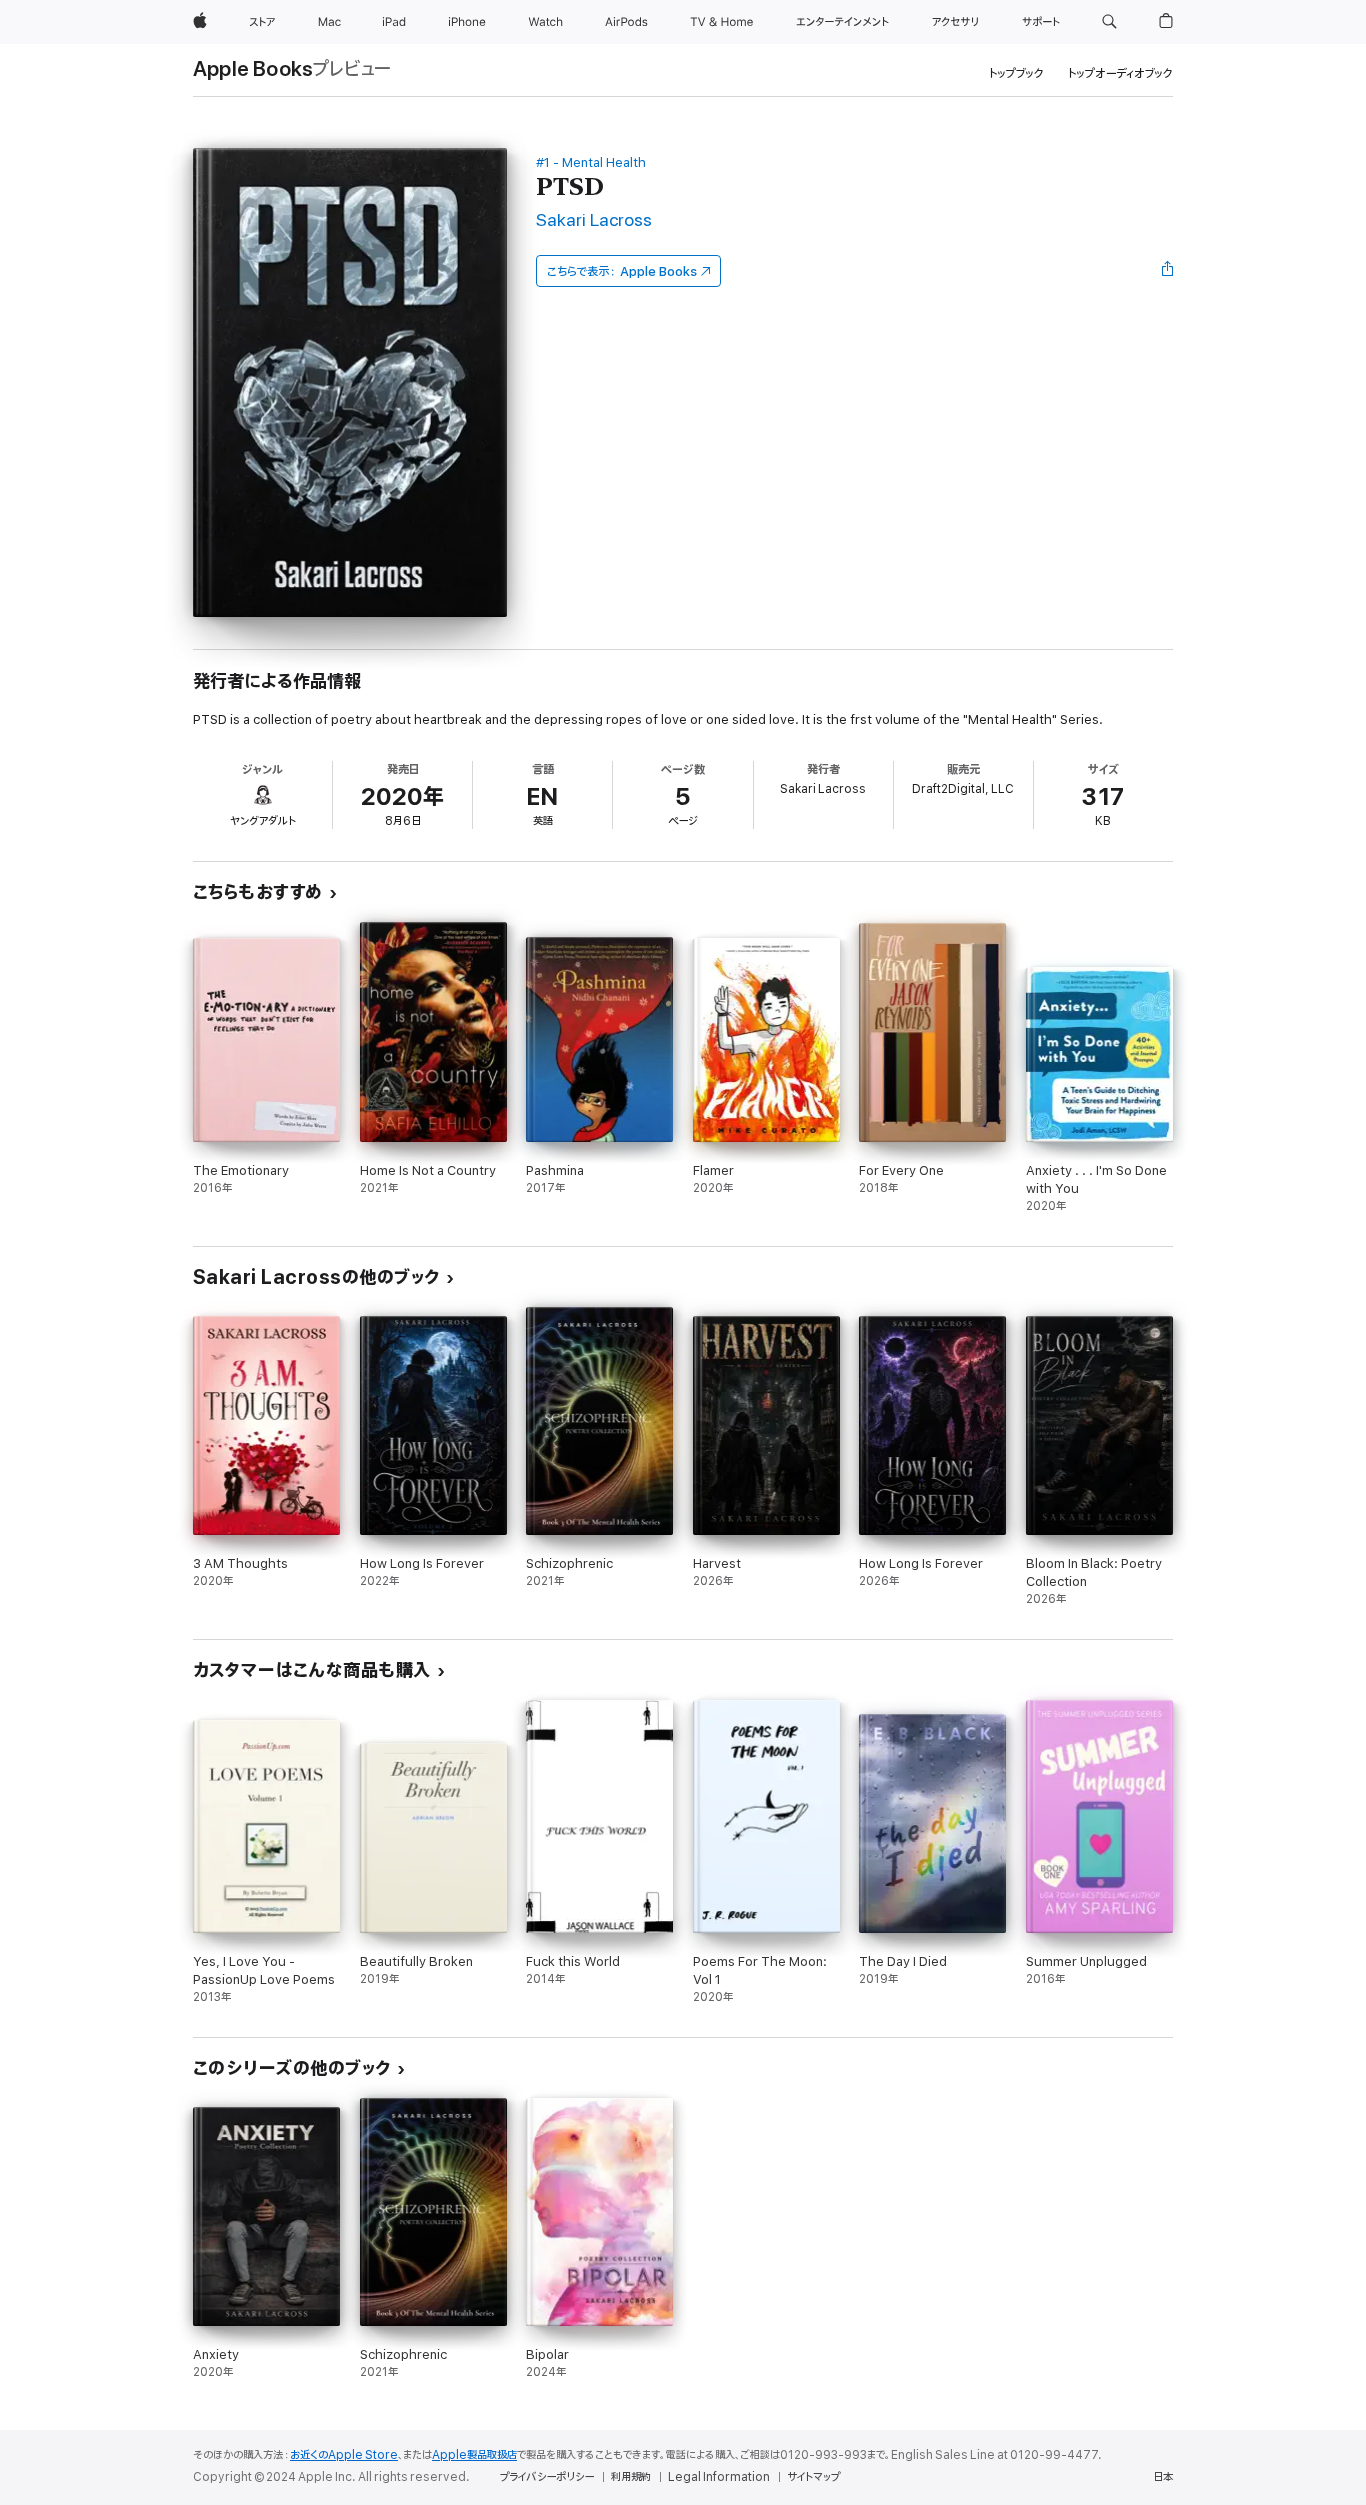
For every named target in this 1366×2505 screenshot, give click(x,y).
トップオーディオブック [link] (1120, 73)
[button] (1109, 22)
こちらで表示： (622, 271)
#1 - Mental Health (591, 162)
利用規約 (631, 2477)
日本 (1163, 2477)
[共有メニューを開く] (1168, 271)
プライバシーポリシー (547, 2477)
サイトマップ (813, 2477)
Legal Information (719, 2477)
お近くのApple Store (344, 2455)
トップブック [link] (1016, 73)
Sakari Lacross (594, 220)
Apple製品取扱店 (474, 2455)
